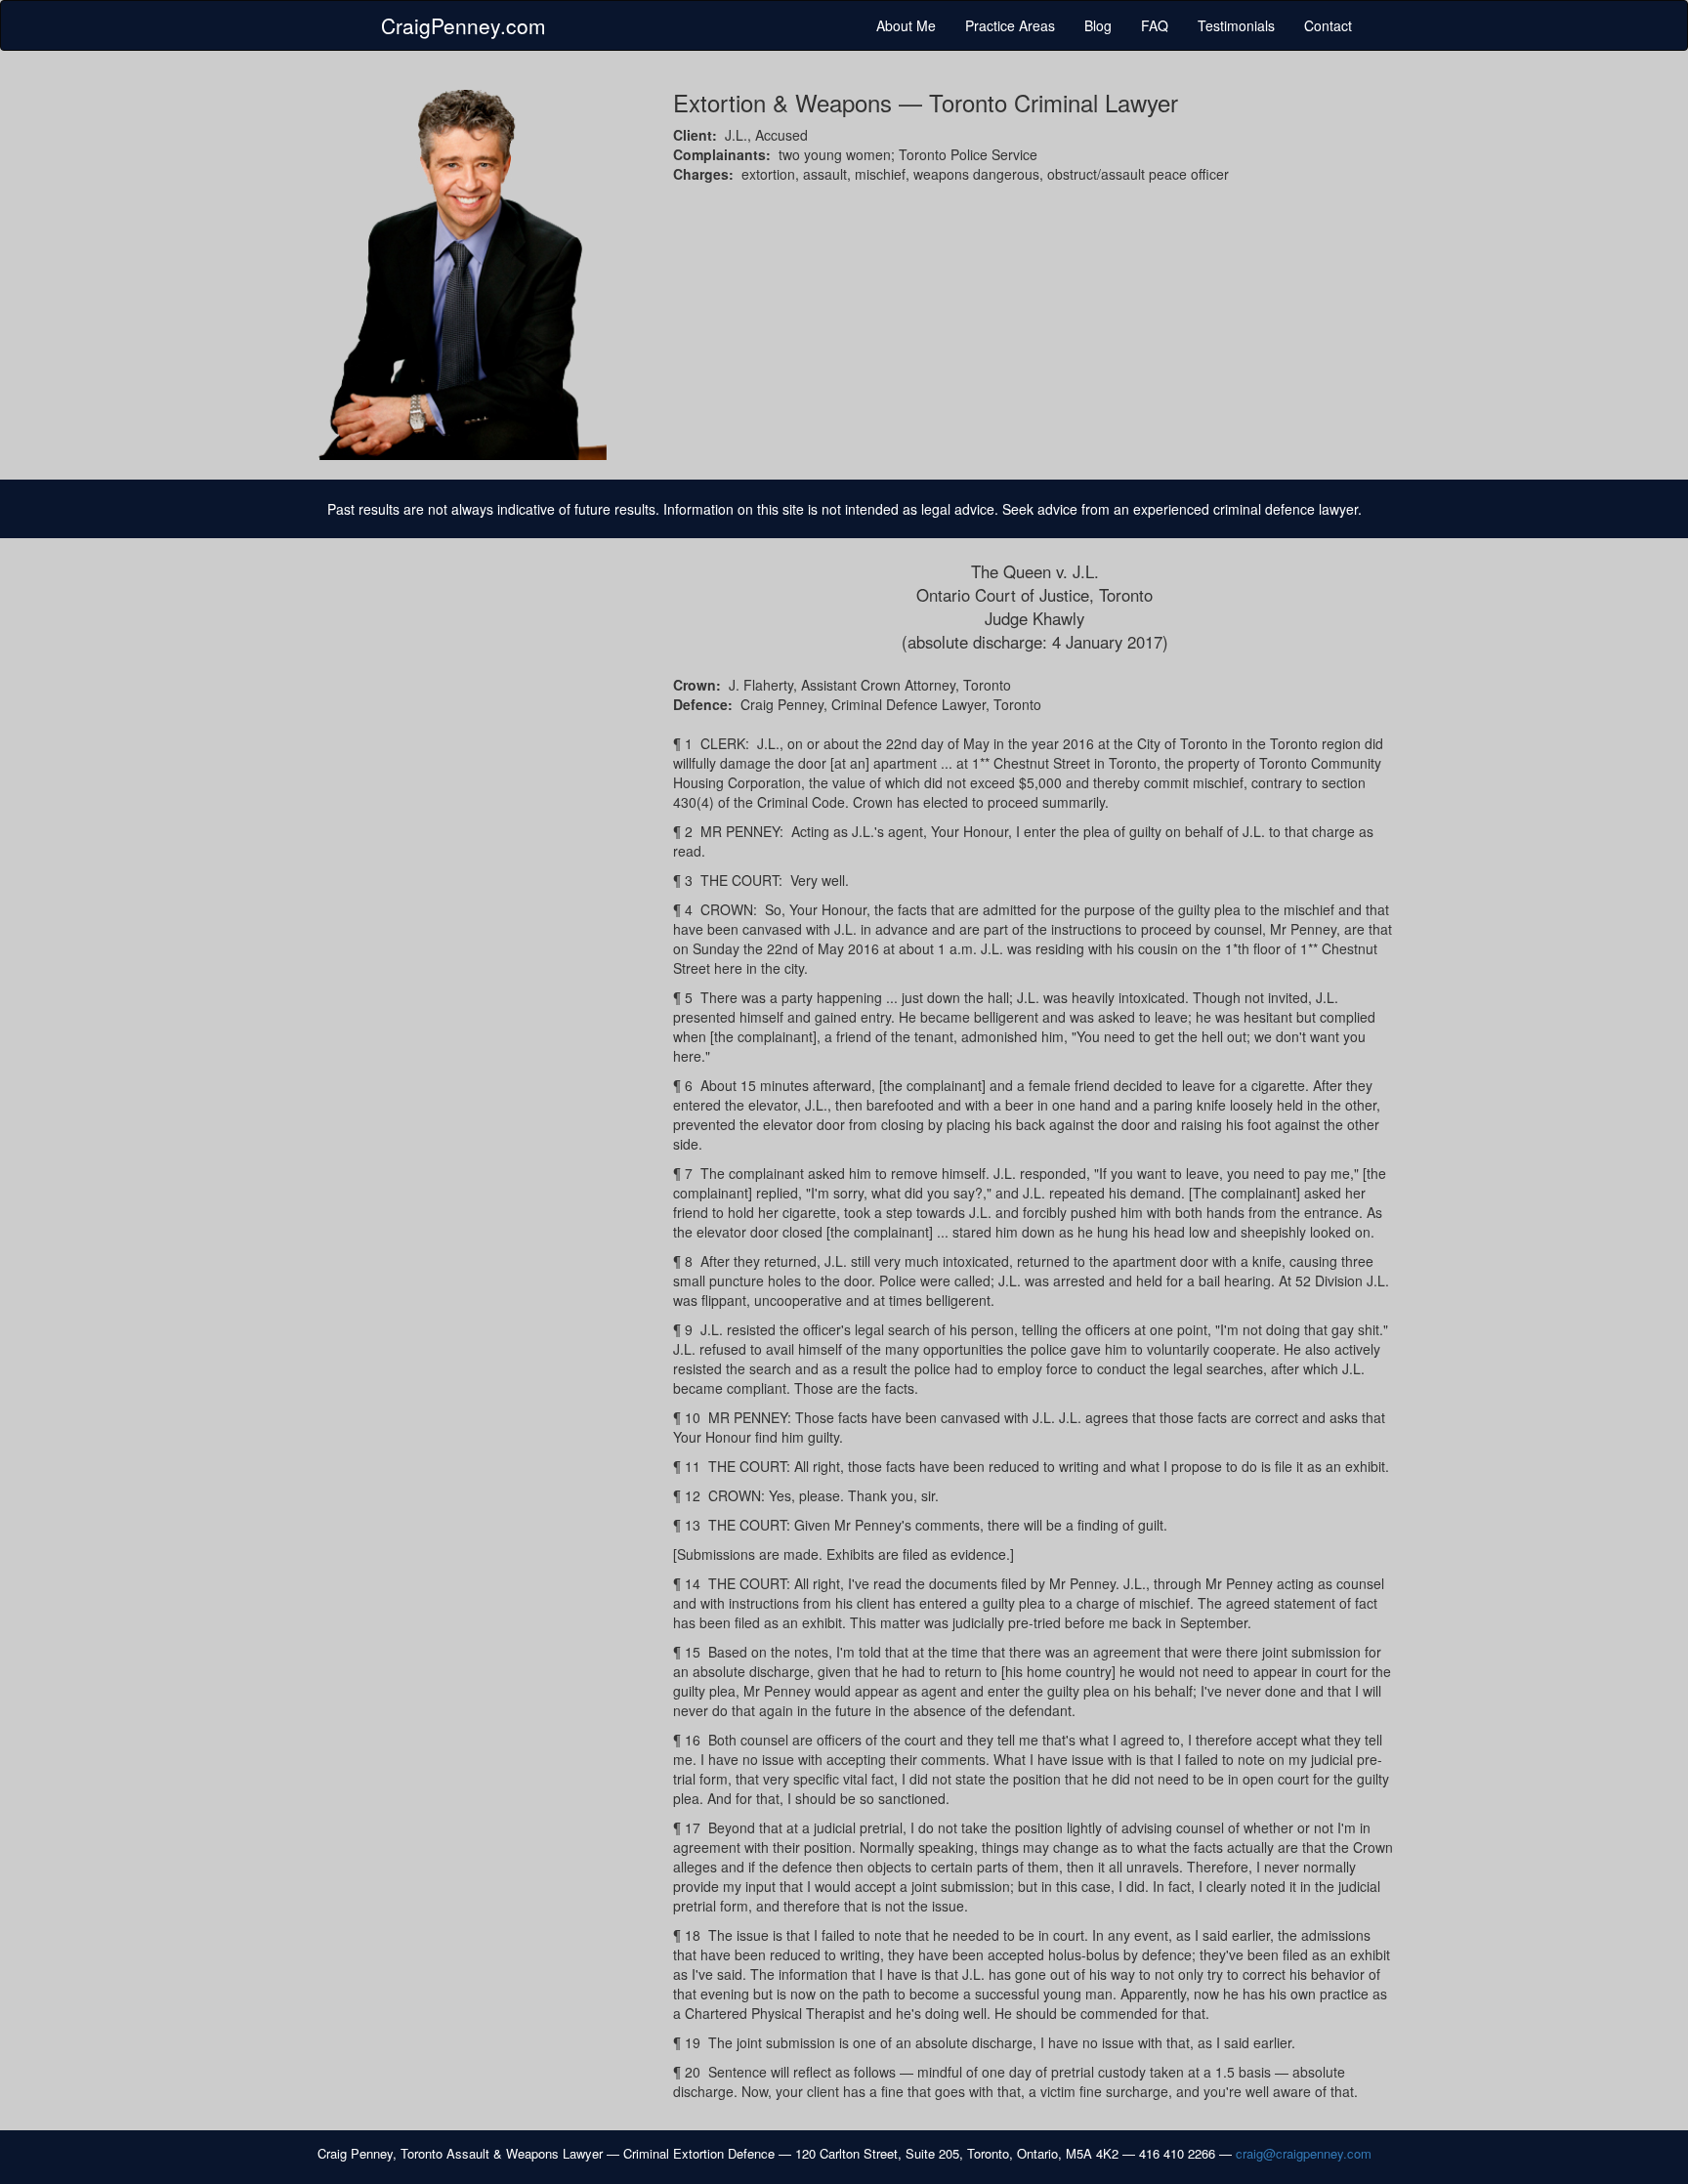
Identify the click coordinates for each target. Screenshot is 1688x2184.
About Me (906, 25)
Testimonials (1236, 25)
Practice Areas (1010, 25)
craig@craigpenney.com (1304, 2153)
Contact (1328, 25)
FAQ (1155, 25)
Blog (1098, 25)
